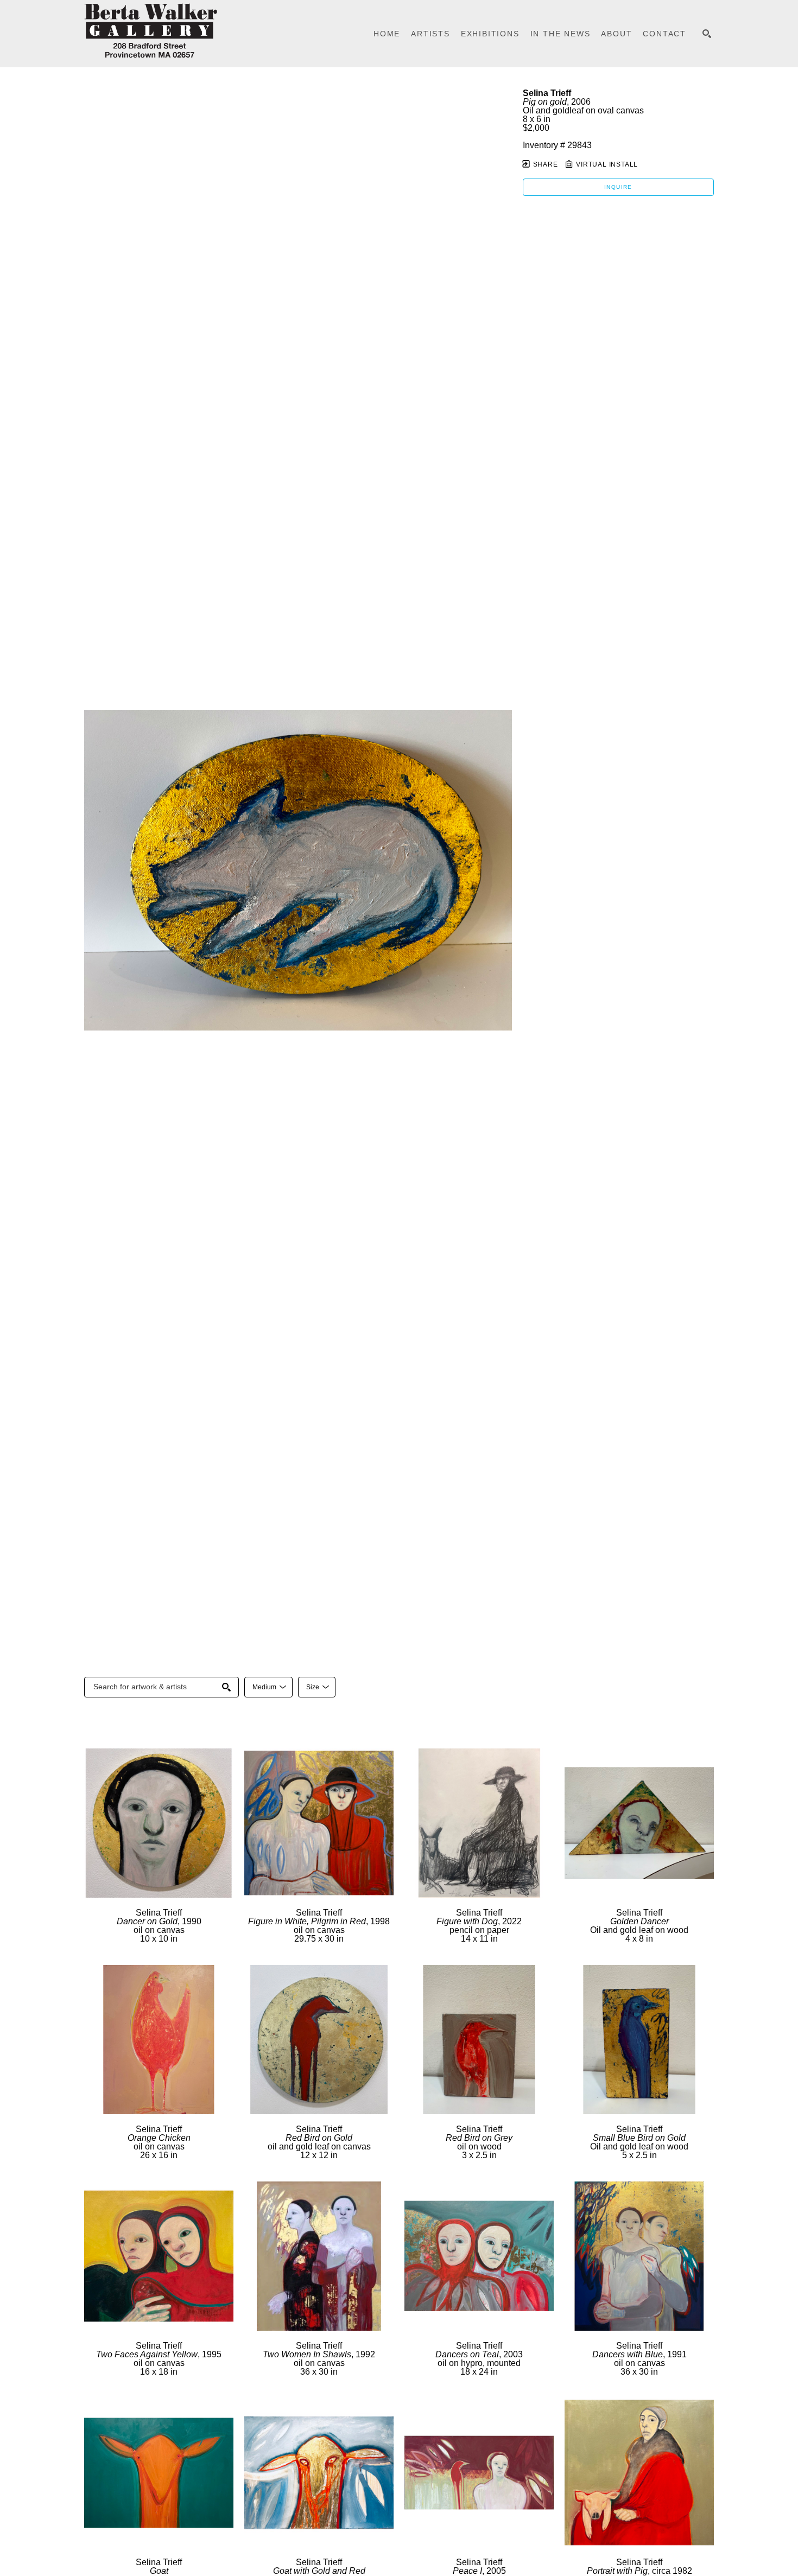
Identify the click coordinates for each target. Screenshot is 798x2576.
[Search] (707, 34)
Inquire (618, 187)
